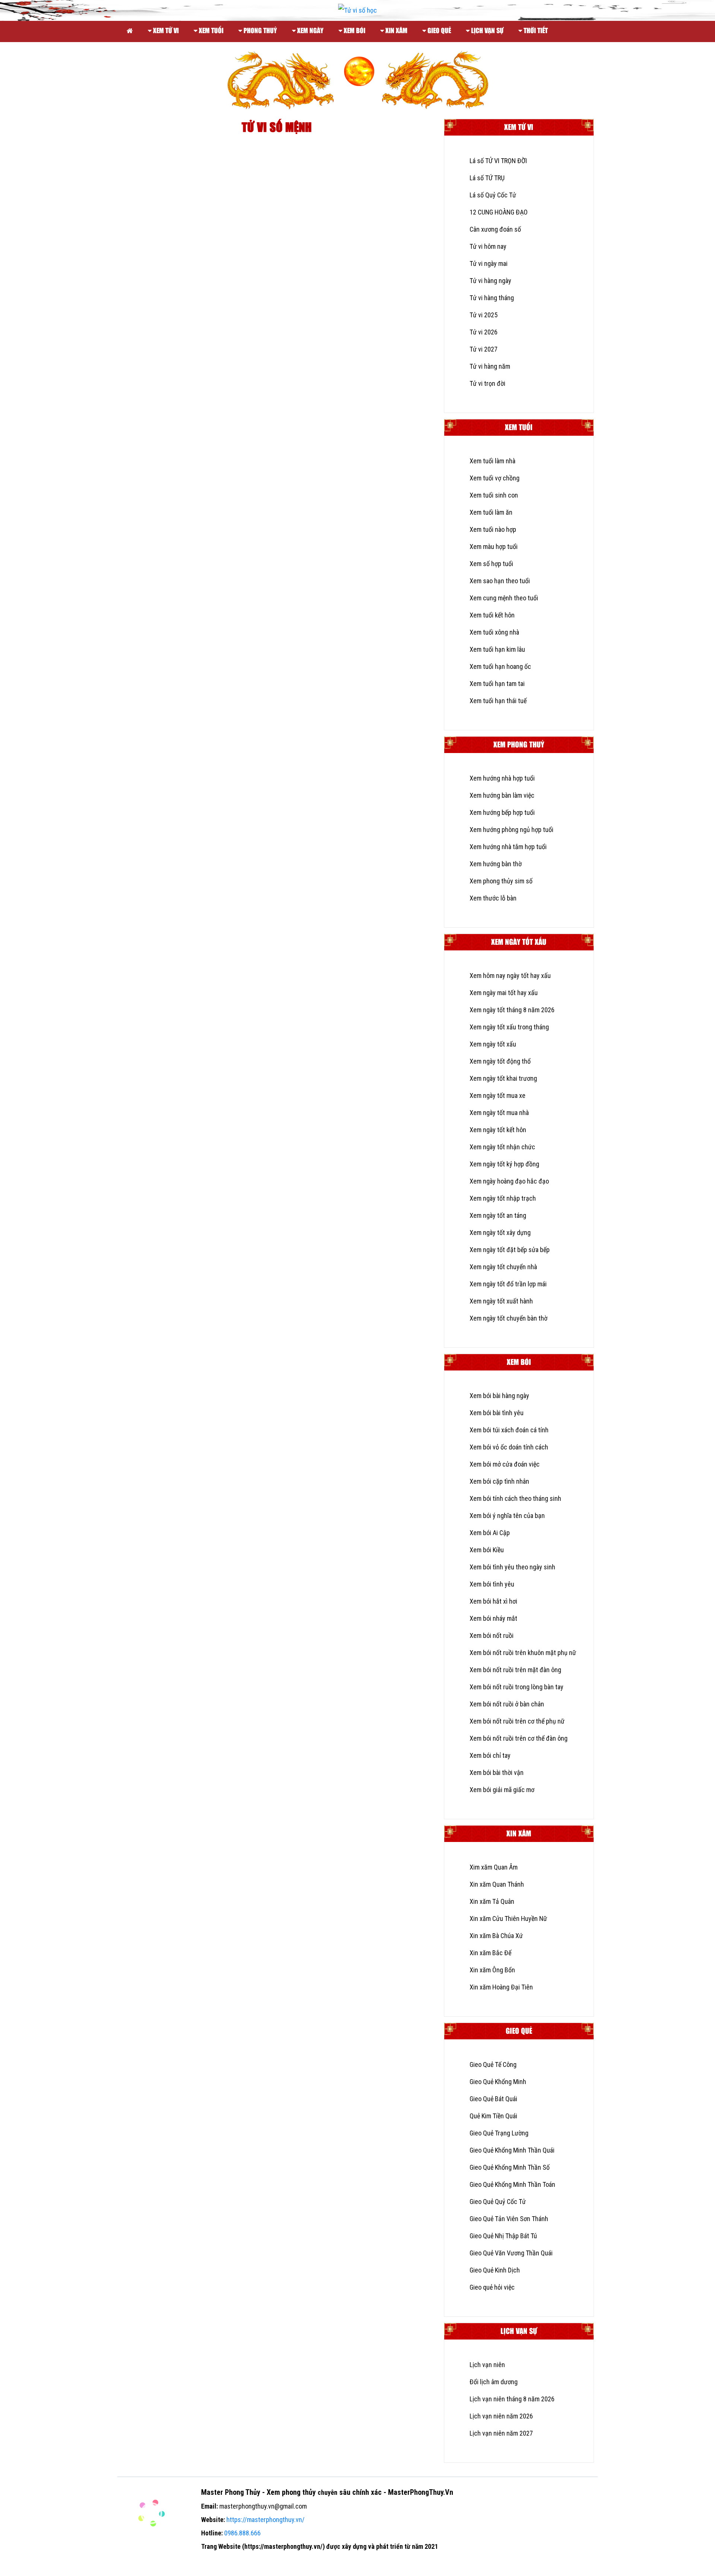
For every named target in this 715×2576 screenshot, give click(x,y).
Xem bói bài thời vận (497, 1773)
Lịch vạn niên (487, 2365)
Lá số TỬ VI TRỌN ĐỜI (498, 161)
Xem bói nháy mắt (493, 1618)
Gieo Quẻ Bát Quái (493, 2099)
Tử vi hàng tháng (492, 298)
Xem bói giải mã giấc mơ (502, 1790)
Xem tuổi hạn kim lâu (497, 649)
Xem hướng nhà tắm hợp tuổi (508, 847)
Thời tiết (535, 31)
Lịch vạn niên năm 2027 (501, 2433)
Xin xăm (396, 31)
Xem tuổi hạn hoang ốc (500, 666)
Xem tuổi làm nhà (492, 461)
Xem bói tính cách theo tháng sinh (515, 1498)
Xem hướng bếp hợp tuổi (502, 812)
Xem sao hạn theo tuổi (500, 581)
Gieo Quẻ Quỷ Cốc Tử (498, 2202)
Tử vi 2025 (484, 315)
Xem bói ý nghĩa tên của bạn (507, 1516)
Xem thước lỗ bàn (493, 898)
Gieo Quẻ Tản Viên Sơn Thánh (509, 2219)
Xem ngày (310, 31)
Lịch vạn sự (487, 31)
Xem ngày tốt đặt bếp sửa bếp (510, 1250)
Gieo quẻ (438, 31)
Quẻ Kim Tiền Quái (493, 2116)
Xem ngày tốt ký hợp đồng (504, 1164)
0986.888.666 (242, 2533)
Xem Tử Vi (165, 31)
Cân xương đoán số (495, 229)
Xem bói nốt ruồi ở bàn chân (507, 1704)
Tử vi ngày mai (489, 263)
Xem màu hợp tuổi (494, 547)
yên (333, 2492)
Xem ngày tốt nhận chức (502, 1147)
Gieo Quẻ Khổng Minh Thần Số (510, 2167)
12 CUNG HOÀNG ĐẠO (499, 212)
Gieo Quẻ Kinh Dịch (495, 2270)
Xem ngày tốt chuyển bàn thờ (509, 1318)
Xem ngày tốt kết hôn (498, 1130)
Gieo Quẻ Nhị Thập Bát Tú (503, 2236)
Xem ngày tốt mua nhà (499, 1113)
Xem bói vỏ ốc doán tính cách (509, 1447)
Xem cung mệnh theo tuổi (504, 598)
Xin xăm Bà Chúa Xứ (496, 1936)
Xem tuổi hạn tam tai (497, 684)
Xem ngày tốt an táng (498, 1215)
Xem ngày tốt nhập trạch (503, 1198)
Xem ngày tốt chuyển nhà (503, 1267)
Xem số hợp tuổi (491, 564)
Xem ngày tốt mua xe (498, 1095)
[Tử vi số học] (130, 30)
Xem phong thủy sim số (501, 881)
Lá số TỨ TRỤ (487, 178)
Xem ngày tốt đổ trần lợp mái (508, 1284)
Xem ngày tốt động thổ (500, 1061)
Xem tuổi (210, 31)
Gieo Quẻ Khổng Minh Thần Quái (512, 2150)
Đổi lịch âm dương (494, 2382)
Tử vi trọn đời (487, 383)
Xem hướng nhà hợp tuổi (502, 778)
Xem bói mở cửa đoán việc (505, 1464)
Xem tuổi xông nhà (494, 632)
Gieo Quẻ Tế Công (493, 2064)
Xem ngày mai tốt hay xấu (504, 993)
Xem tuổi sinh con (494, 495)
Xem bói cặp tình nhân (499, 1481)
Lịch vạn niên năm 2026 (501, 2416)
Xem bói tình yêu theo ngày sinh (512, 1567)
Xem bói (354, 31)
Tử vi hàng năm (490, 366)
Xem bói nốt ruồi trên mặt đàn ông (515, 1670)
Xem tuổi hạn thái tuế (498, 701)
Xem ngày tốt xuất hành (501, 1301)
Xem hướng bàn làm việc (502, 795)
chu (323, 2492)
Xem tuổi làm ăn (491, 512)
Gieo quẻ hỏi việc (492, 2287)
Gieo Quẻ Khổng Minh (498, 2082)
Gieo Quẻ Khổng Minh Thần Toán (512, 2184)
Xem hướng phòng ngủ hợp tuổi (511, 830)
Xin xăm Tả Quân (492, 1901)
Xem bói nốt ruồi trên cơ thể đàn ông (519, 1738)
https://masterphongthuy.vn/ (266, 2520)
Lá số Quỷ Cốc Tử (493, 195)
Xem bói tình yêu (492, 1584)
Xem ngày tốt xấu (493, 1044)
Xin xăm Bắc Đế (490, 1953)
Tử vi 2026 (484, 332)
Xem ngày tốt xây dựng (500, 1233)
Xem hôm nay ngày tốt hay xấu (510, 976)
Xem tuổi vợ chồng (495, 478)
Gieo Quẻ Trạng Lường (499, 2133)
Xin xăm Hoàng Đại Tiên (501, 1987)
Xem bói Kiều (487, 1550)
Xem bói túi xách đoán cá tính (509, 1430)
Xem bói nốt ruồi (492, 1635)
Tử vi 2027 (484, 349)
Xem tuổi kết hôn (492, 615)
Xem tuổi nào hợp (493, 529)
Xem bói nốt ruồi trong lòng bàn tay (517, 1687)
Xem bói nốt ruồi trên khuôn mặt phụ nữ (523, 1653)
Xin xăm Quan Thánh (497, 1884)
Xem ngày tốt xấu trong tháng (509, 1027)
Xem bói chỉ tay (490, 1755)
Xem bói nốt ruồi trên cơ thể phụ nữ (517, 1721)
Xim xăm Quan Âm (494, 1867)
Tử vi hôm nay (488, 246)
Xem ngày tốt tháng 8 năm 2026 (512, 1010)
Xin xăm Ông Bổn (492, 1970)
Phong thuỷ (260, 31)
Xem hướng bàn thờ (496, 864)
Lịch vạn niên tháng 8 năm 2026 (512, 2399)
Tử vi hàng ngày (490, 281)
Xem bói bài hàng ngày (499, 1396)
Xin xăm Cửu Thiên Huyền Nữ (508, 1918)
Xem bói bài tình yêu (497, 1413)
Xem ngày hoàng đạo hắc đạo (509, 1181)
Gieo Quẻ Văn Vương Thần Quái (511, 2253)
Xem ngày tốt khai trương (503, 1078)
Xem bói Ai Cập (490, 1533)
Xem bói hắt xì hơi (493, 1601)
